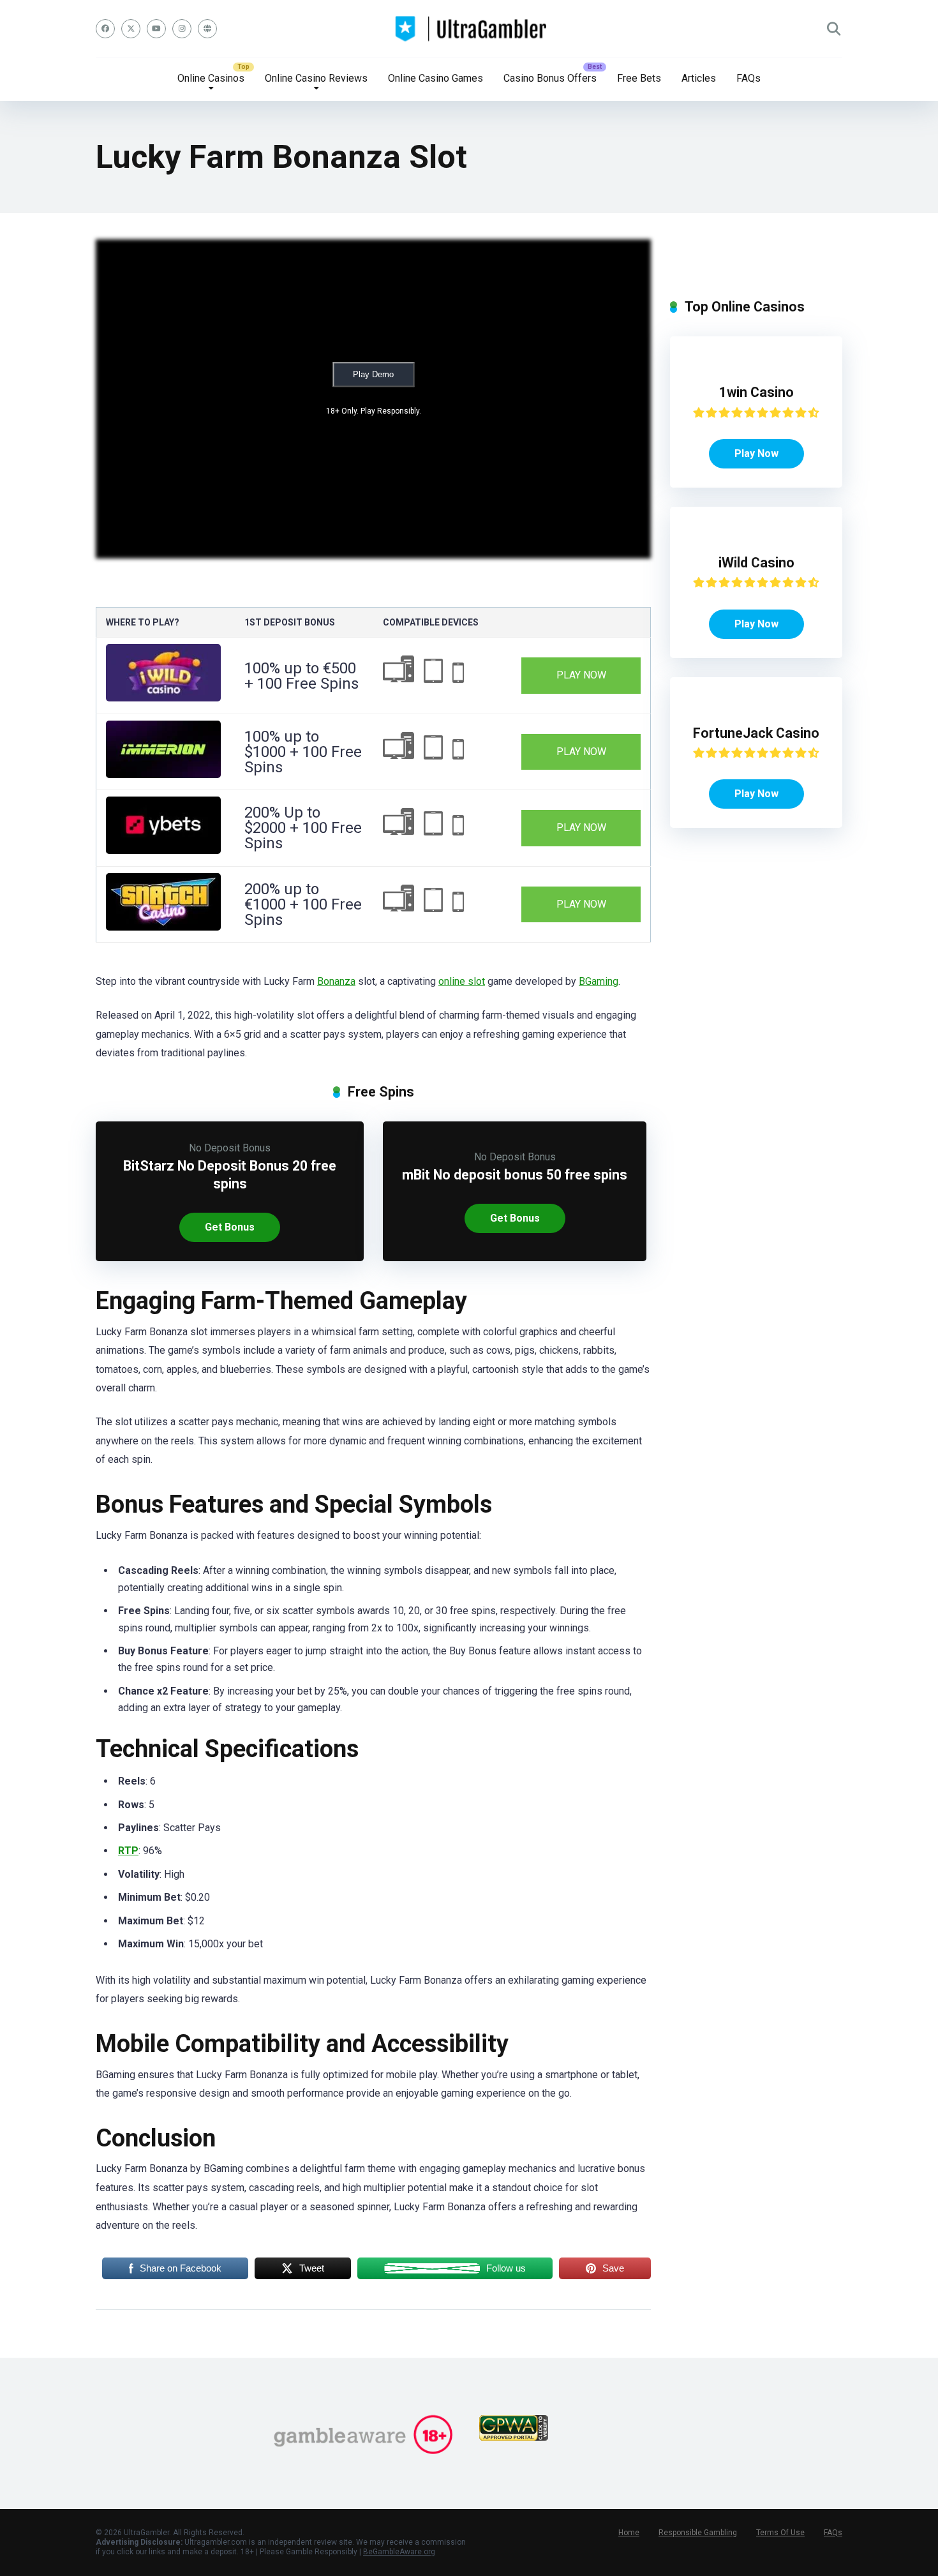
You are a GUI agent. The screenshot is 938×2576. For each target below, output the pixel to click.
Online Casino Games (435, 78)
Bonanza (336, 981)
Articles (699, 78)
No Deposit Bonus (230, 1148)
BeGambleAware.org (399, 2552)
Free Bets (639, 78)
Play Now (581, 675)
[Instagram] (182, 29)
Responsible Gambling (698, 2533)
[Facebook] (105, 29)
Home (629, 2533)
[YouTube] (156, 29)
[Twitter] (131, 29)
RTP (128, 1851)
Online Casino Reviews (316, 78)
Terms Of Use (780, 2533)
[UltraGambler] (469, 29)
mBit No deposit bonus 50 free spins (515, 1175)
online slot (462, 981)
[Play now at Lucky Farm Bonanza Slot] (163, 698)
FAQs (748, 78)
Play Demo (373, 374)
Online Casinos (211, 78)
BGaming (599, 981)
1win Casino (756, 392)
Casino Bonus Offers (550, 78)
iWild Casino (756, 563)
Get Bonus (230, 1227)
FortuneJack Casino (756, 733)
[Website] (207, 29)
